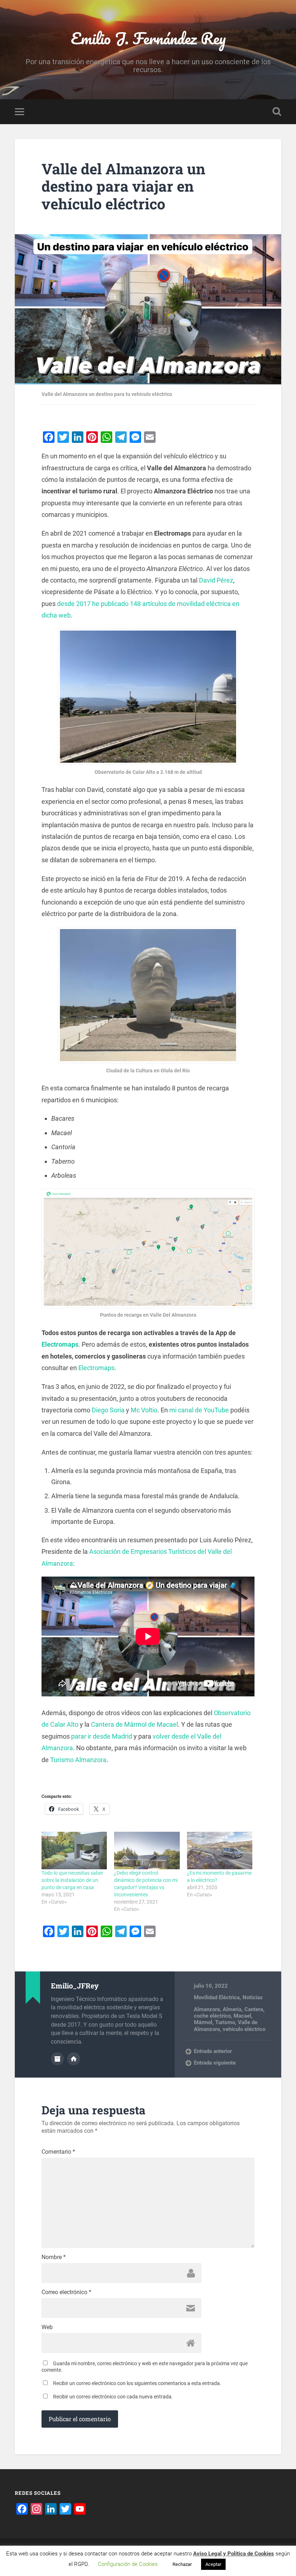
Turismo (225, 2022)
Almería (232, 2009)
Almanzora (207, 2009)
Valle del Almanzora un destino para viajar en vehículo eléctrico (123, 186)
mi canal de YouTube (199, 1410)
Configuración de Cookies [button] (128, 2564)
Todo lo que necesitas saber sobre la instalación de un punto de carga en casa (72, 1880)
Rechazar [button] (182, 2564)
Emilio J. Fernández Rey (148, 38)
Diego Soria (108, 1410)
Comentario (58, 2152)
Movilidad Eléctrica (217, 1997)
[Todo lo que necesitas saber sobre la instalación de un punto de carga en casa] (74, 1851)
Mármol (203, 2022)
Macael (242, 2016)
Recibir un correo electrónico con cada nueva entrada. (113, 2397)
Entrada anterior (213, 2051)
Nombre (54, 2257)
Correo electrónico (66, 2292)
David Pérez (216, 580)
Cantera (254, 2009)
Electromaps (60, 1344)
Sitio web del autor (74, 2059)
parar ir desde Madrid (102, 1736)
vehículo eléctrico (244, 2029)
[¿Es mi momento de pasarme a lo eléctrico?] (220, 1851)
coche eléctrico (212, 2016)
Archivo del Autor (57, 2059)
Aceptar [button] (213, 2564)
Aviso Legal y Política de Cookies (234, 2554)
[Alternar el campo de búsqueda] (277, 112)
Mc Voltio (144, 1410)
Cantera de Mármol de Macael (134, 1724)
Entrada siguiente (215, 2063)
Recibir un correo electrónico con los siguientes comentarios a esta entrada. (137, 2383)
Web (47, 2327)
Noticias (253, 1997)
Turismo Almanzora (78, 1760)
